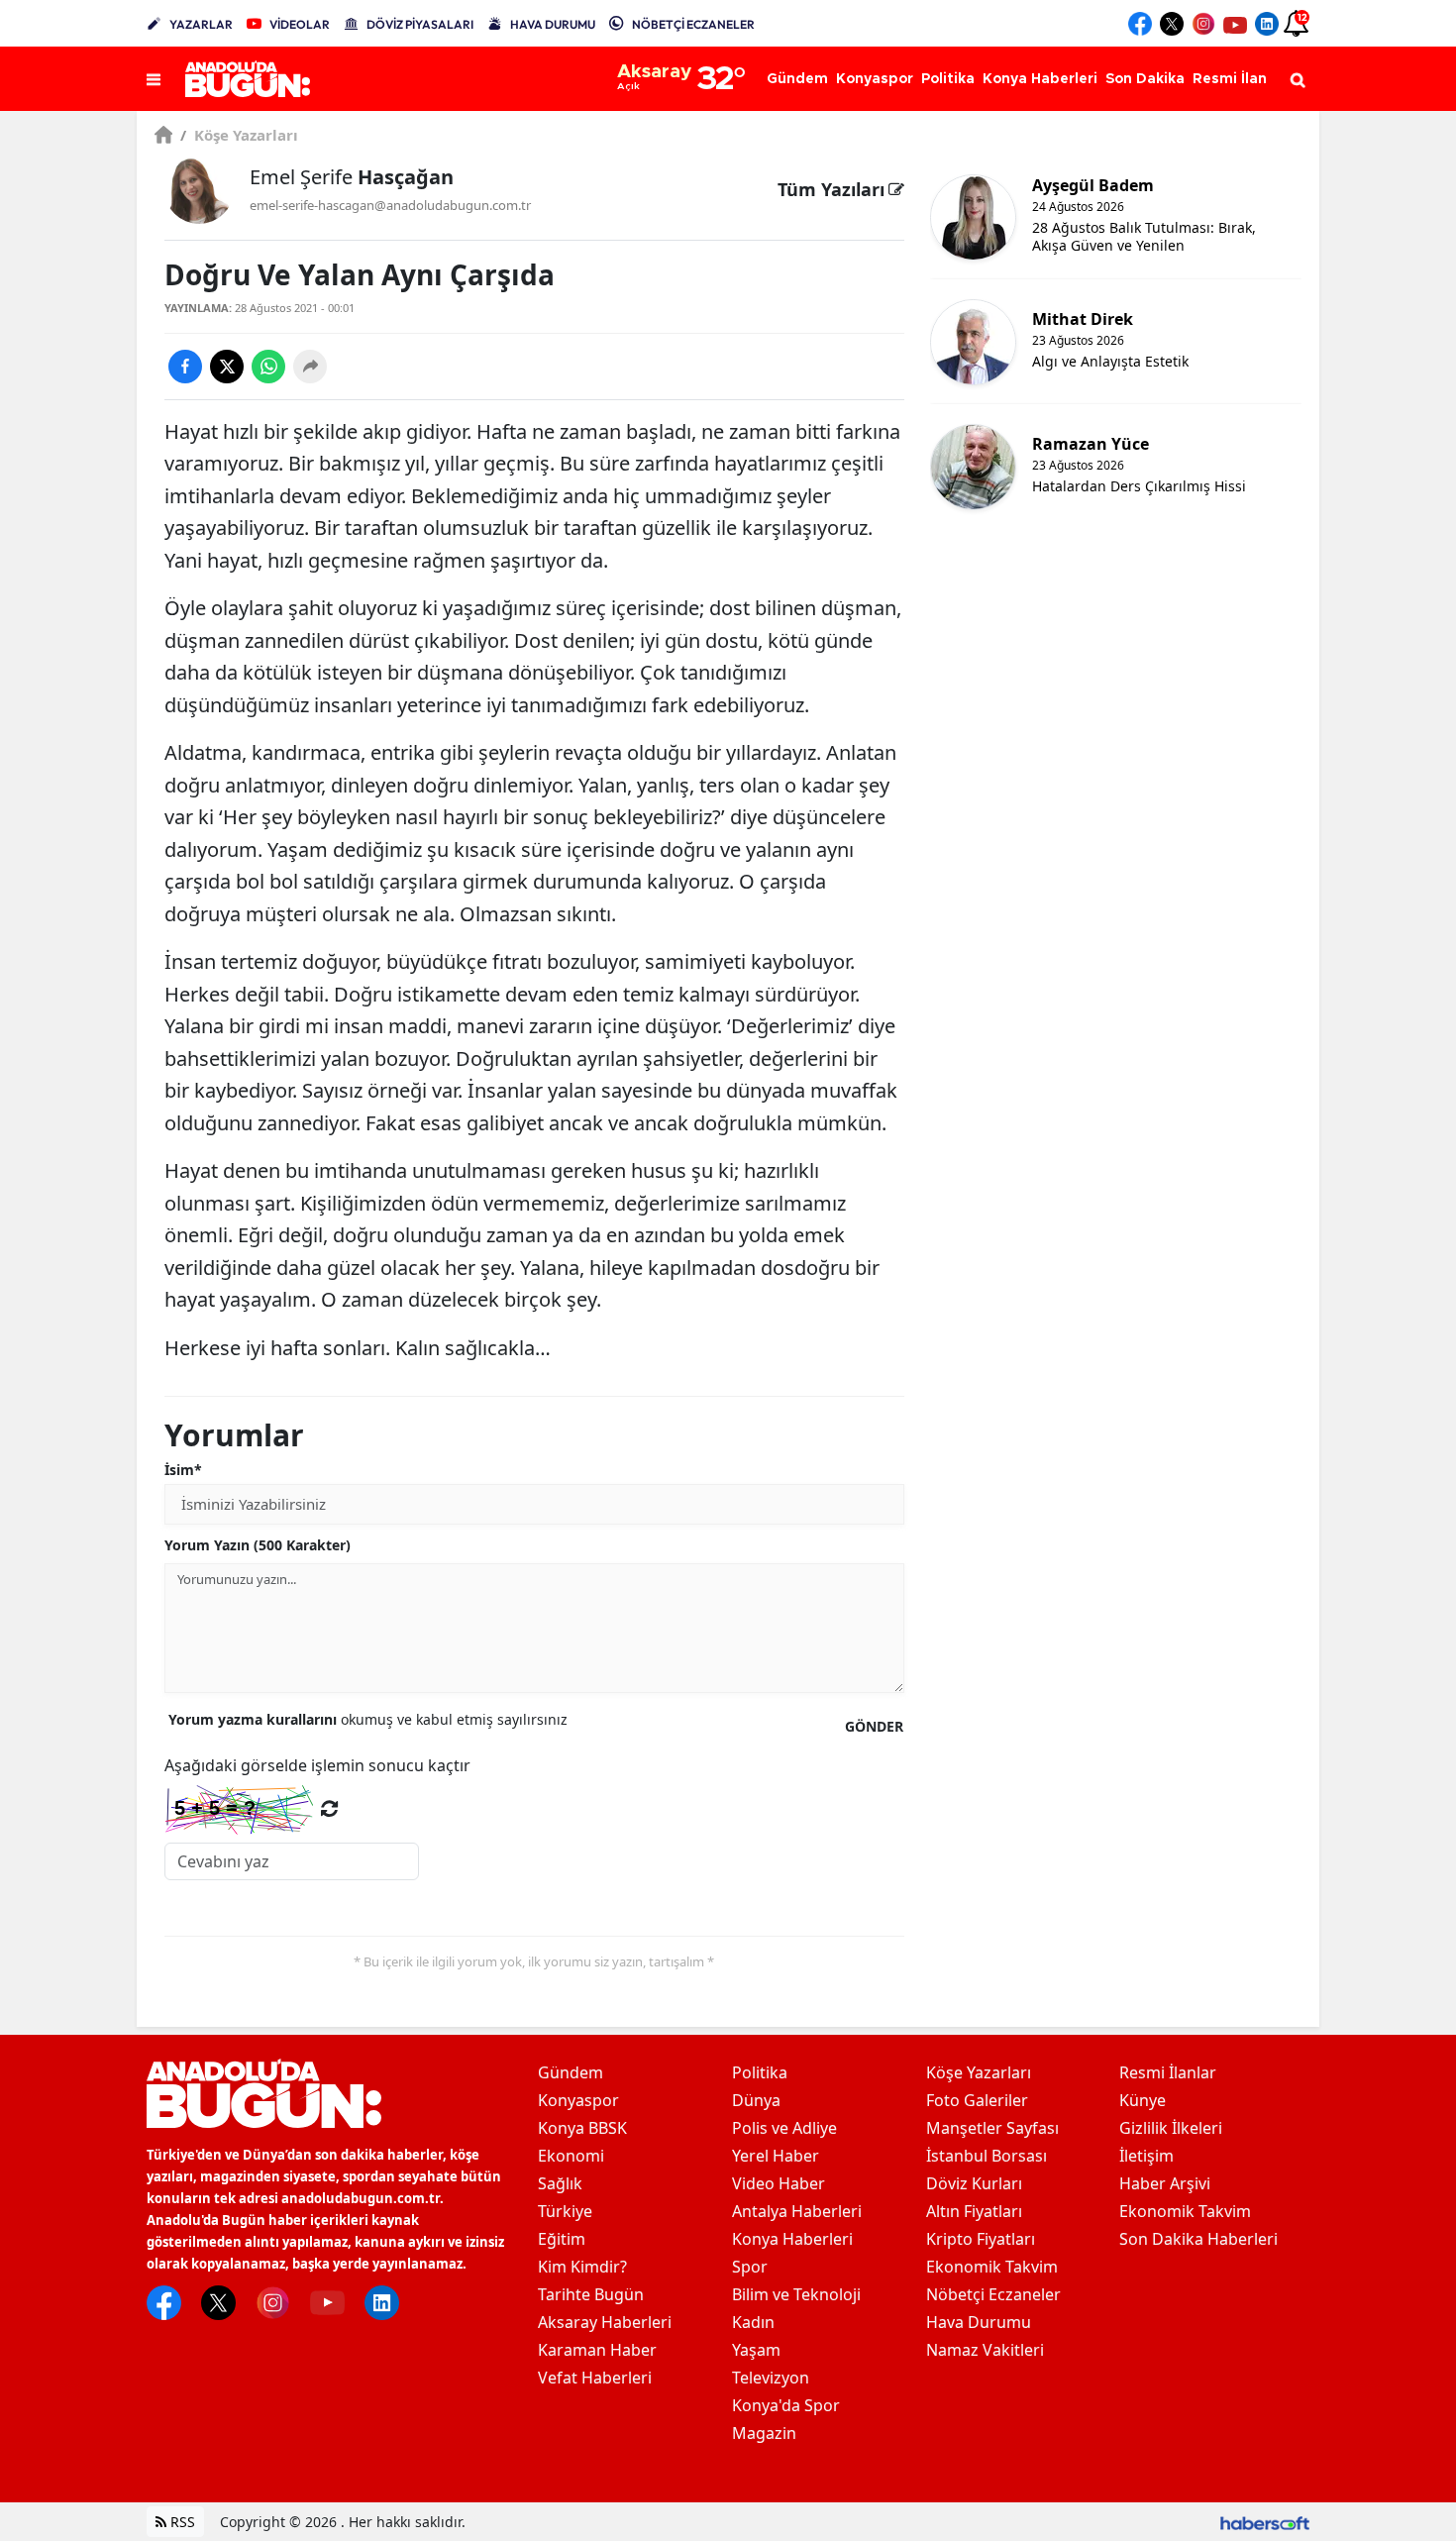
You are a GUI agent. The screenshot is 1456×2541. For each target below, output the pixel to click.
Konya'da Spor (786, 2405)
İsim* (183, 1470)
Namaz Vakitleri (985, 2350)
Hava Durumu (979, 2322)
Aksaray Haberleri (605, 2322)
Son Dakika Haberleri (1198, 2239)
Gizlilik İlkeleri (1171, 2128)
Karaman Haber (597, 2350)
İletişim (1146, 2156)
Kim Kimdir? (582, 2267)
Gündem (571, 2072)
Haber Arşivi (1165, 2183)
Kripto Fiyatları (981, 2239)
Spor (750, 2267)
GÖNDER (874, 1726)
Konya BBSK (582, 2128)
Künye (1143, 2100)
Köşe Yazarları (239, 135)
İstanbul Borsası (987, 2156)
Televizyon (771, 2378)
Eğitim (562, 2239)
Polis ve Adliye (784, 2128)
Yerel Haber (776, 2156)
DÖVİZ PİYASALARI (420, 24)
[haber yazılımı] (1265, 2522)
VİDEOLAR (300, 24)
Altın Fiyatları (974, 2211)
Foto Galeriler (977, 2100)
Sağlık (560, 2183)
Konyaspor (578, 2100)
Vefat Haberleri (595, 2378)
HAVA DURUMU (553, 24)
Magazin (764, 2433)
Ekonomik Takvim (992, 2267)
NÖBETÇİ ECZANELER (693, 24)
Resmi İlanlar (1168, 2072)
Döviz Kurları (974, 2183)
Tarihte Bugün (591, 2294)
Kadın (753, 2322)
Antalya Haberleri (797, 2211)
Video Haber (779, 2183)
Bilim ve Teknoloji (796, 2294)
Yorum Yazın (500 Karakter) (258, 1545)
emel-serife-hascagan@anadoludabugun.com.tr (390, 205)
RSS (181, 2522)
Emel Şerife (352, 177)
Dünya (756, 2100)
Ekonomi (571, 2156)
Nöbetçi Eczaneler (993, 2294)
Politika (760, 2072)
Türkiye (565, 2211)
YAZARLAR (201, 24)
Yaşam (756, 2350)
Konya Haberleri (792, 2239)
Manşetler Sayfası (992, 2128)
